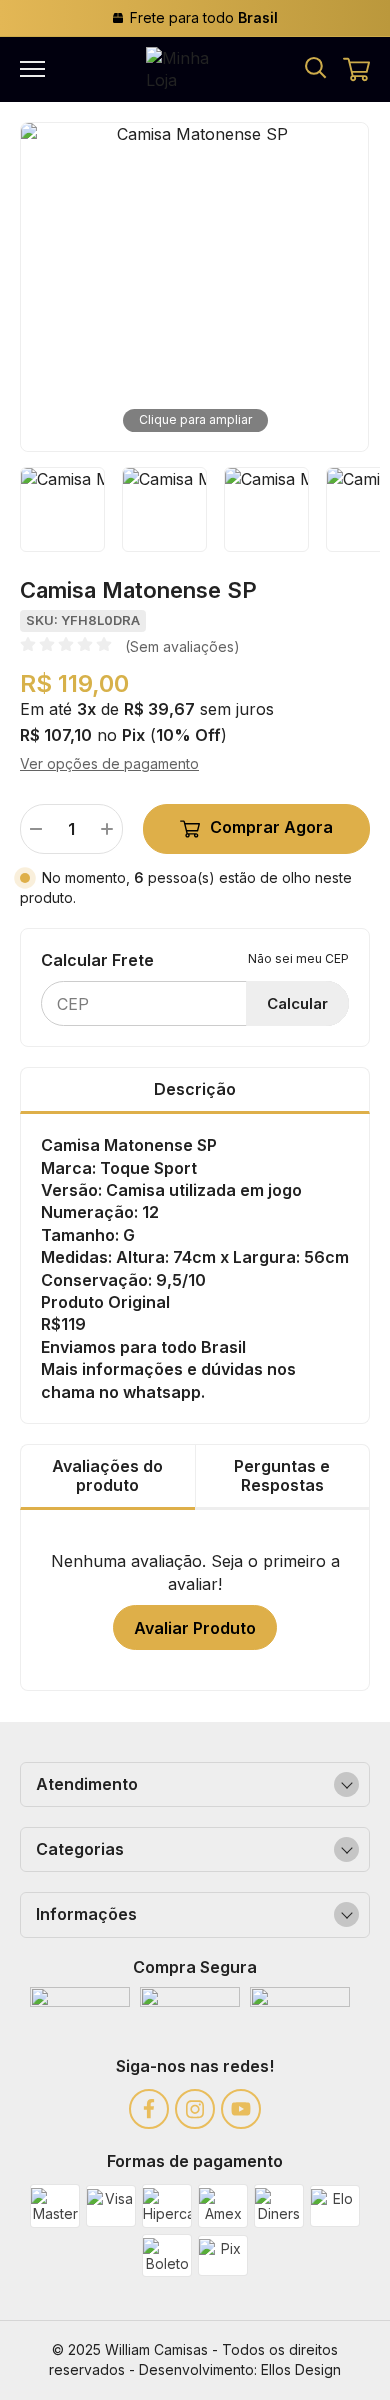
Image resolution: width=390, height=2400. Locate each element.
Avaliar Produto (195, 1628)
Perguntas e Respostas (282, 1475)
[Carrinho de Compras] (356, 69)
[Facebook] (149, 2109)
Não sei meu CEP (298, 958)
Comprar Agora (271, 827)
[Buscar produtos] (315, 66)
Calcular (297, 1003)
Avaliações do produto (107, 1475)
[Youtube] (241, 2109)
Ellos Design (301, 2369)
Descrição (195, 1089)
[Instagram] (195, 2109)
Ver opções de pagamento (109, 763)
